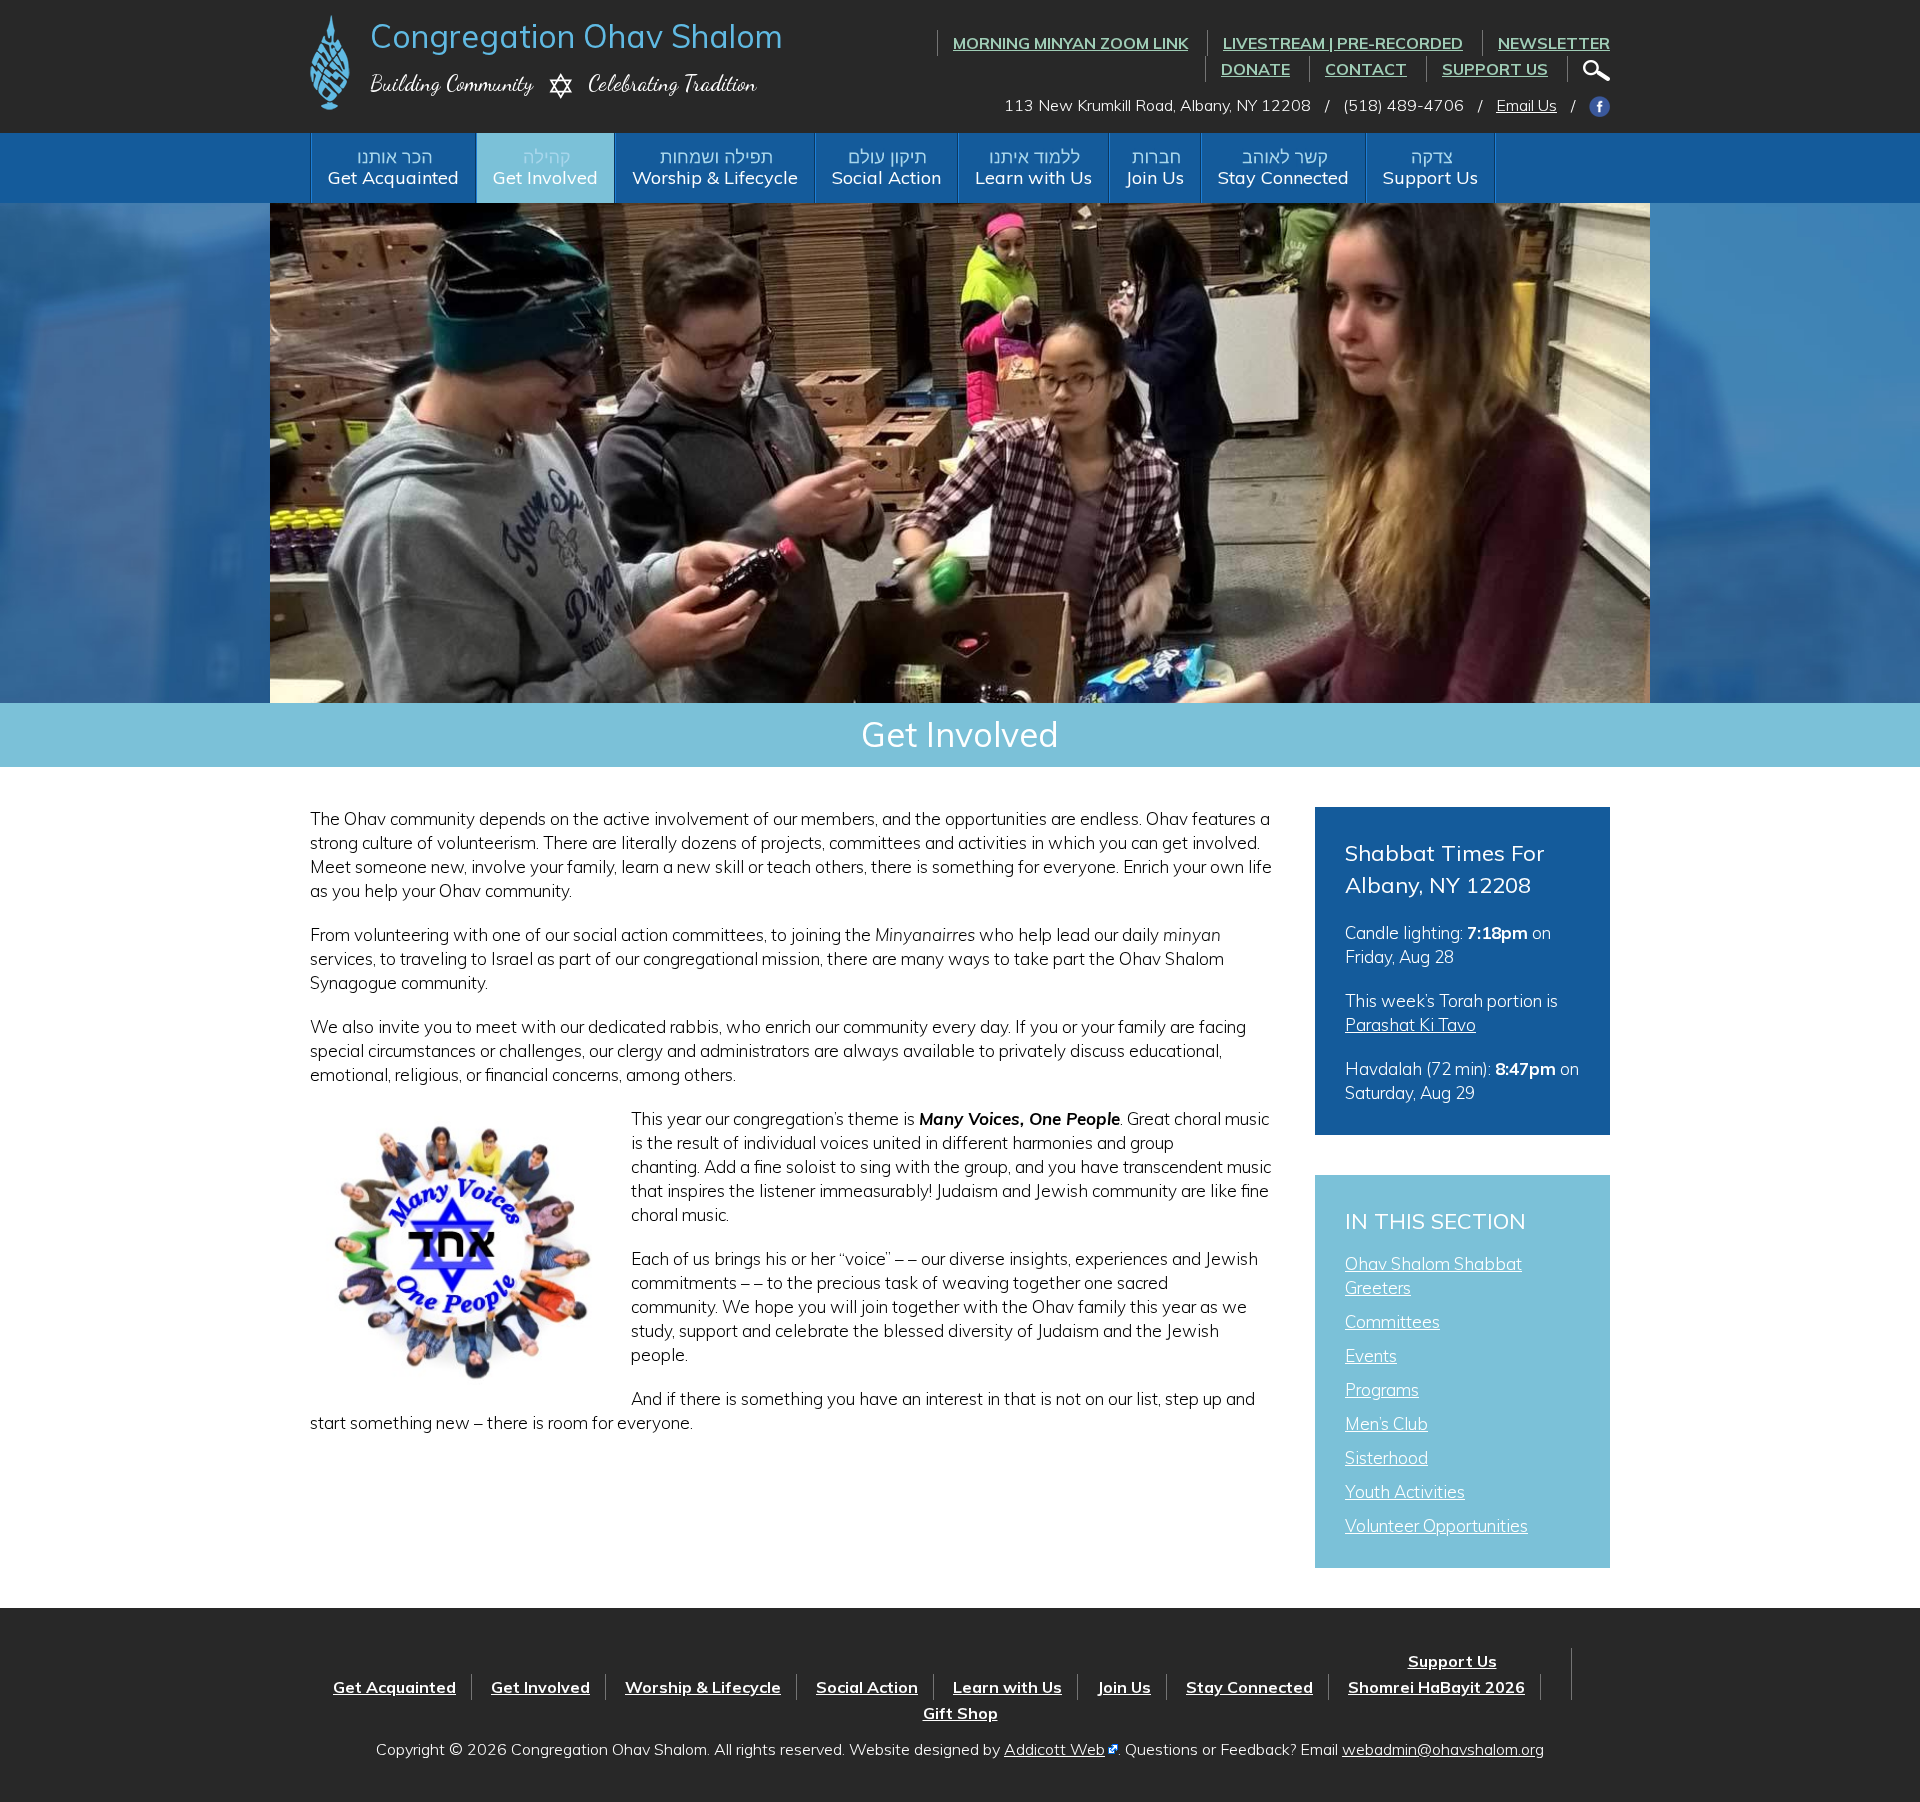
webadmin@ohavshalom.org (1443, 1749)
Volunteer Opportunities (1436, 1525)
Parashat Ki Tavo (1410, 1024)
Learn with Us (1033, 177)
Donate (1255, 69)
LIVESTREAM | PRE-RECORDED (1343, 43)
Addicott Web (1054, 1749)
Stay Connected (1283, 177)
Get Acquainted (393, 177)
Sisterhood (1386, 1457)
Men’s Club (1386, 1423)
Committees (1392, 1321)
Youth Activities (1405, 1491)
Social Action (886, 177)
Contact (1366, 69)
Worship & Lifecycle (715, 177)
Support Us (1495, 69)
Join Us (1155, 177)
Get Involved (545, 177)
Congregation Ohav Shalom (576, 36)
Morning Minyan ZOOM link (1070, 43)
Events (1371, 1355)
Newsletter (1554, 43)
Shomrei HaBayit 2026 (1436, 1687)
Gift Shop (960, 1713)
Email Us (1526, 105)
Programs (1382, 1389)
